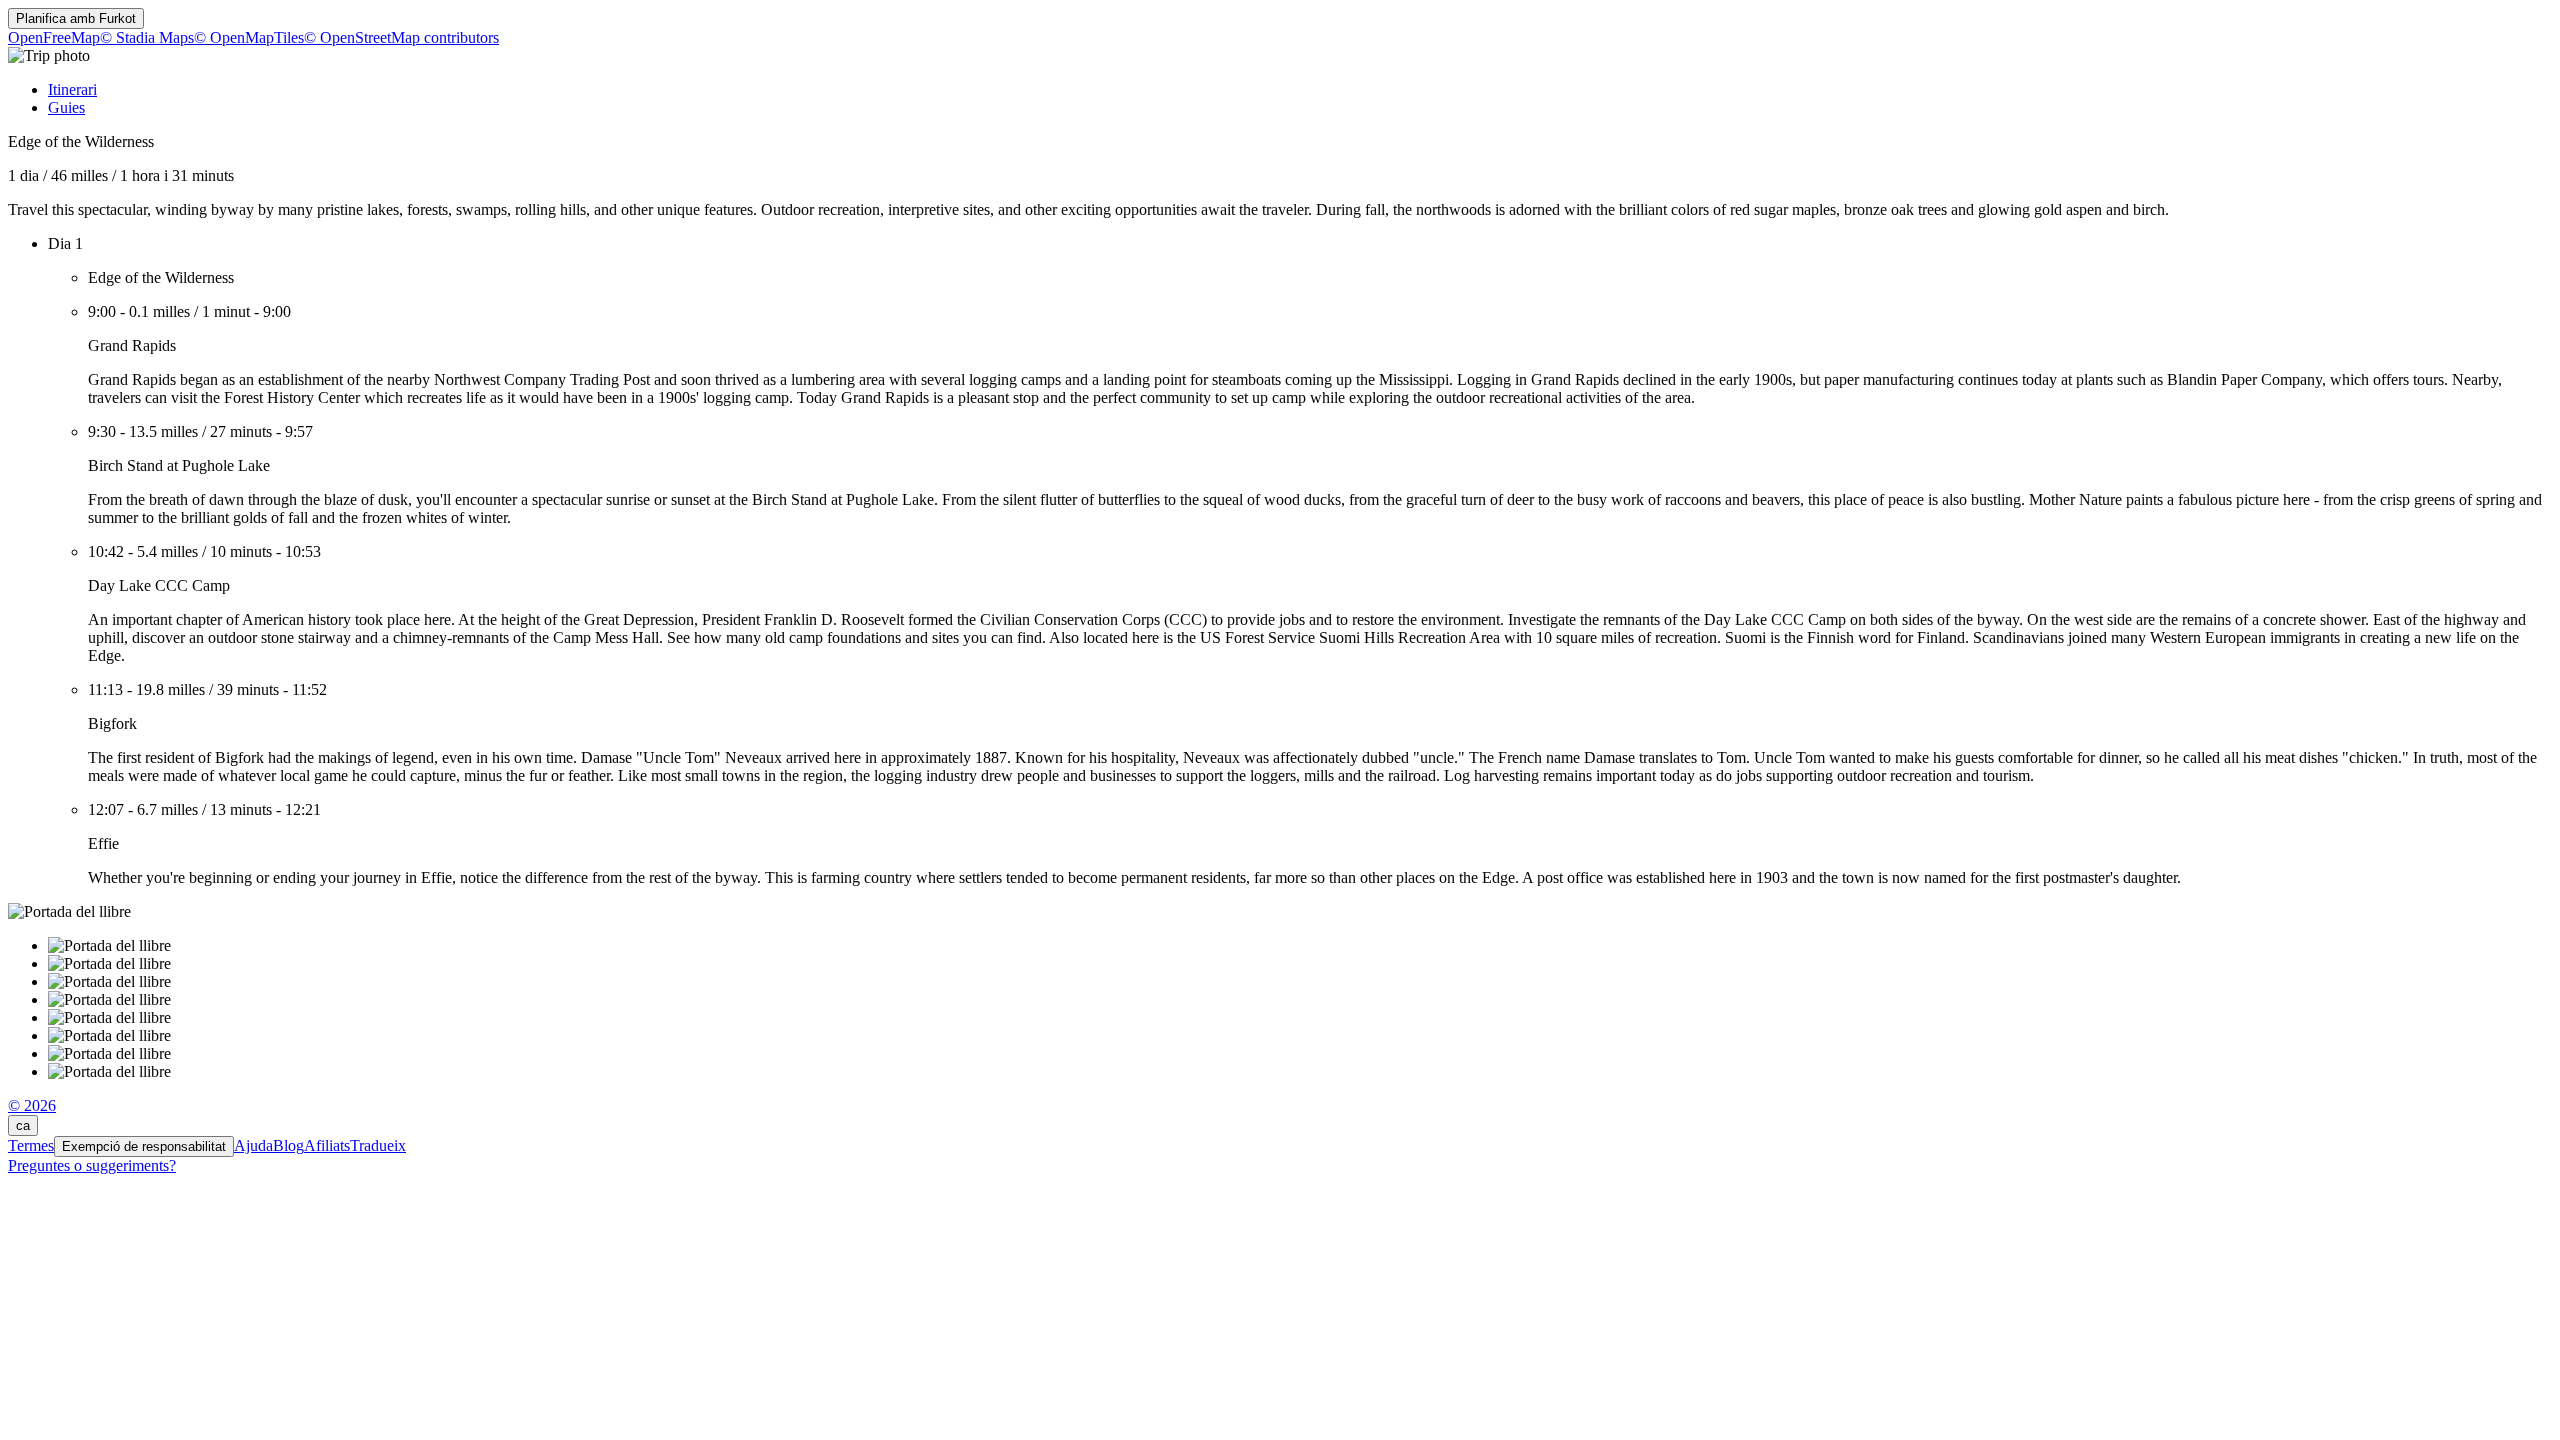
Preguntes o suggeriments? (92, 1165)
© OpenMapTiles (249, 37)
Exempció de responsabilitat (144, 1146)
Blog (288, 1145)
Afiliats (327, 1145)
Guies (66, 107)
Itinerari (72, 89)
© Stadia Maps (147, 37)
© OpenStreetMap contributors (401, 37)
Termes (31, 1145)
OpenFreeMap (54, 37)
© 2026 (32, 1105)
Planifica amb (76, 18)
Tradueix (378, 1145)
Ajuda (253, 1145)
